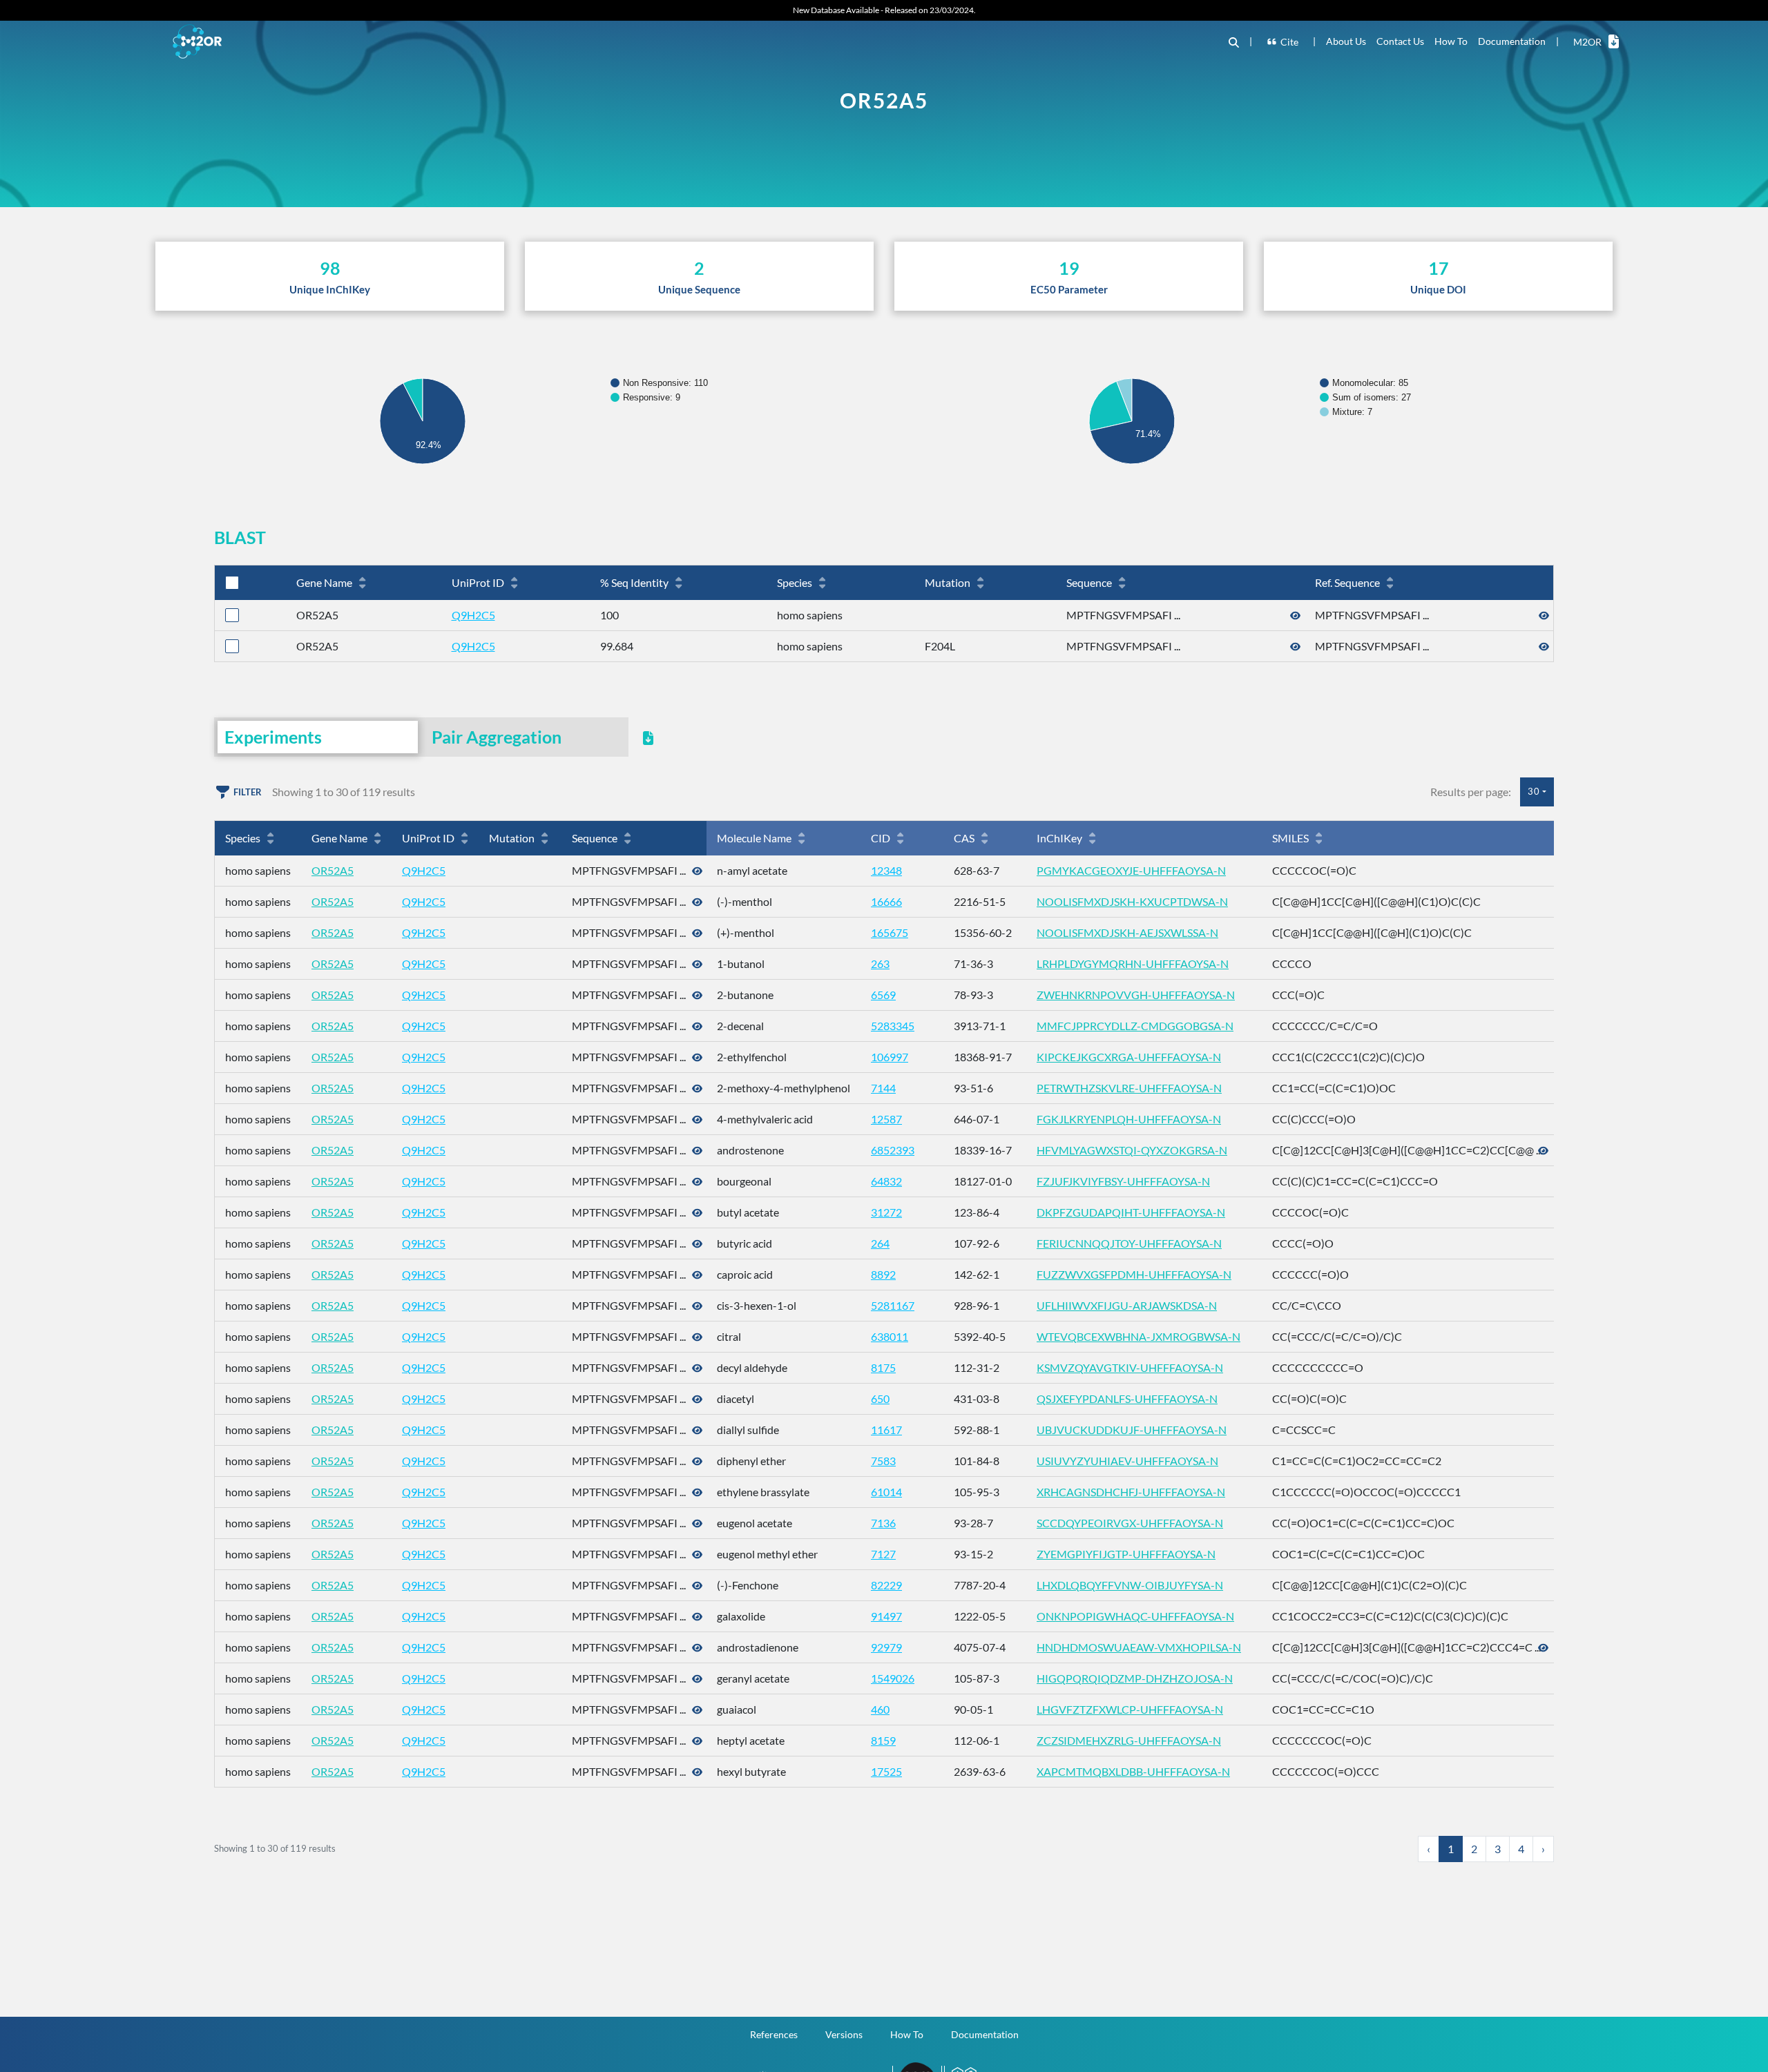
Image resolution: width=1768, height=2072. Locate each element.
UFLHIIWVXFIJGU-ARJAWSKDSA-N (1127, 1305)
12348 (886, 870)
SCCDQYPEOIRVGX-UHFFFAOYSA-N (1130, 1523)
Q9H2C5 (473, 615)
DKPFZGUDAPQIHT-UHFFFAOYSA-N (1131, 1212)
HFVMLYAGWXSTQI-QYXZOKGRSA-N (1132, 1150)
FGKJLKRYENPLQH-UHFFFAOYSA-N (1129, 1119)
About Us (1346, 41)
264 (880, 1243)
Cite (1289, 42)
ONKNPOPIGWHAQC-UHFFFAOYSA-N (1135, 1616)
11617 (886, 1430)
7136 (883, 1523)
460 (880, 1709)
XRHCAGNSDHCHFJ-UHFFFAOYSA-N (1131, 1492)
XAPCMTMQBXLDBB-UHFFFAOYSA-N (1133, 1771)
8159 (883, 1740)
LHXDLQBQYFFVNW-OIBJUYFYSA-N (1130, 1585)
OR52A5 (333, 870)
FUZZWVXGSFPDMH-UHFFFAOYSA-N (1134, 1274)
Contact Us (1400, 41)
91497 (886, 1616)
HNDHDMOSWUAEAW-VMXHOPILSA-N (1139, 1647)
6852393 (893, 1150)
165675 (890, 932)
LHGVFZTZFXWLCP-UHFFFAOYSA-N (1130, 1709)
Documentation (1512, 41)
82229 (886, 1585)
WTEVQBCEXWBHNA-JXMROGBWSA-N (1138, 1336)
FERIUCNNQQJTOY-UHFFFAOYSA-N (1129, 1243)
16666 (886, 901)
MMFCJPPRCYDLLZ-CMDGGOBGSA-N (1135, 1026)
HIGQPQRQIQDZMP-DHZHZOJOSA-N (1135, 1678)
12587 (886, 1119)
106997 (890, 1057)
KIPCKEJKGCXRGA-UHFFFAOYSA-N (1129, 1057)
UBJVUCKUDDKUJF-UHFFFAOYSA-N (1132, 1430)
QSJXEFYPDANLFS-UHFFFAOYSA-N (1127, 1398)
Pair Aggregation (497, 737)
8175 (883, 1367)
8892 (883, 1274)
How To (1451, 41)
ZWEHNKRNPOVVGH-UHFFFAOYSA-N (1136, 995)
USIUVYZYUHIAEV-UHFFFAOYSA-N (1127, 1461)
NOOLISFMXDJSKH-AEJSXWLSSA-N (1127, 932)
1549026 (893, 1678)
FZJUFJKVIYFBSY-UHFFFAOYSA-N (1123, 1181)
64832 (886, 1181)
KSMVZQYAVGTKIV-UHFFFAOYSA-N (1130, 1367)
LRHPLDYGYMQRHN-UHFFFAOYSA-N (1133, 964)
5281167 (893, 1305)
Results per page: (1471, 792)
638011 (890, 1336)
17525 (886, 1771)
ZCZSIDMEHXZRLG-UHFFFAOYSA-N (1129, 1740)
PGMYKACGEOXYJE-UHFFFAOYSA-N (1131, 870)
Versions (844, 2034)
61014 (886, 1492)
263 (880, 964)
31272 (886, 1212)
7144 (883, 1088)
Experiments (273, 737)
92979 (886, 1647)
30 (1534, 791)
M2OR (1587, 42)
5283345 (893, 1026)
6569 (883, 995)
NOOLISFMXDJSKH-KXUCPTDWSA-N (1132, 901)
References (774, 2034)
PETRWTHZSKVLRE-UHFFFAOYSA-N (1129, 1088)
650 (880, 1398)
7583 (883, 1461)
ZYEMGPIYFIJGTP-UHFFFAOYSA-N (1126, 1554)
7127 (883, 1554)
